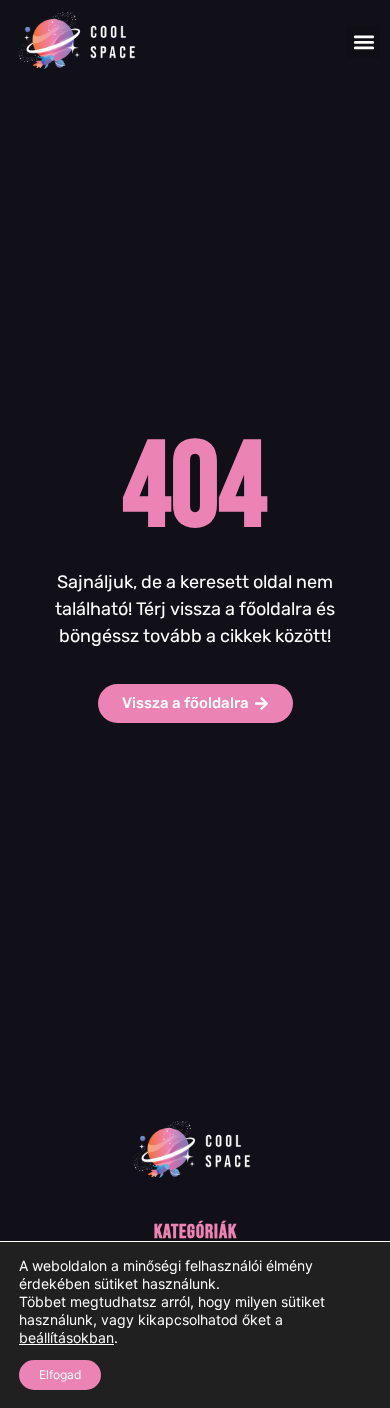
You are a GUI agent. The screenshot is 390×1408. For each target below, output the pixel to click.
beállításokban (66, 1337)
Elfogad (60, 1374)
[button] (363, 41)
